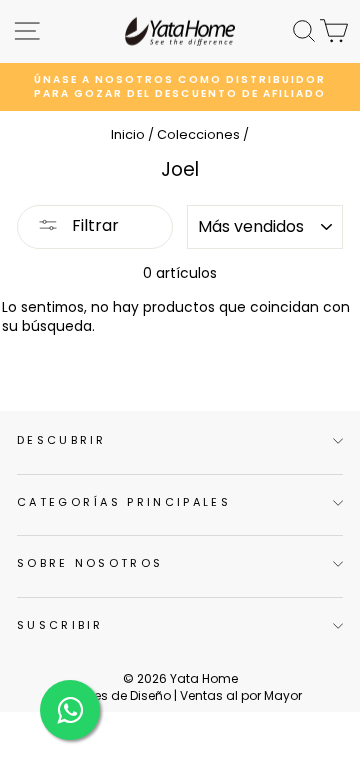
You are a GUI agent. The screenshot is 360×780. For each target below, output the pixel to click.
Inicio (128, 134)
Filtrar (93, 225)
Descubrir (62, 440)
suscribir (60, 625)
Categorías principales (124, 502)
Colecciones (198, 134)
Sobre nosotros (90, 563)
